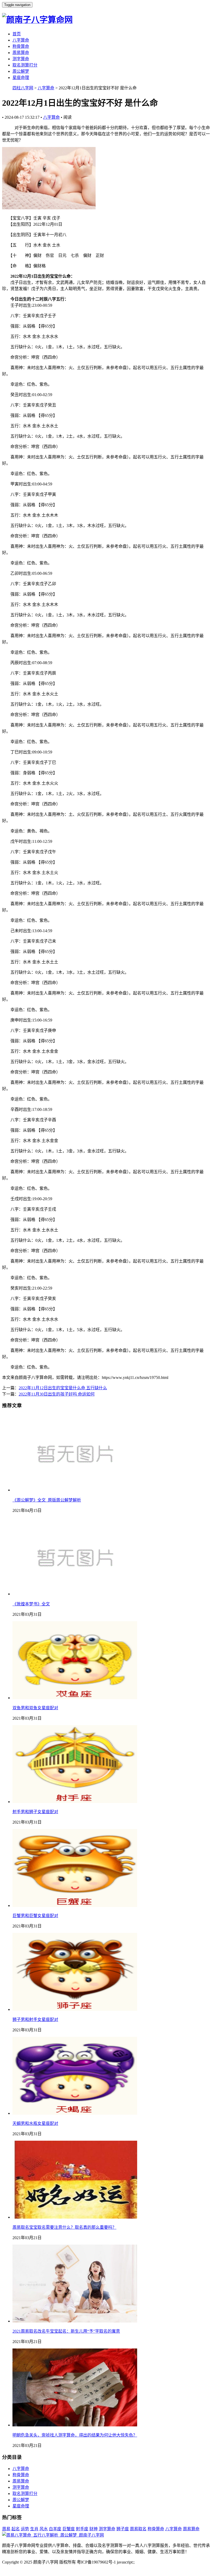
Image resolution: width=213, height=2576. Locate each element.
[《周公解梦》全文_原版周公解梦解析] (75, 1490)
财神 (94, 2529)
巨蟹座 (69, 2529)
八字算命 (21, 40)
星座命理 (21, 78)
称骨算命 (21, 46)
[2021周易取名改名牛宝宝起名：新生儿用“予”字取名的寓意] (75, 2321)
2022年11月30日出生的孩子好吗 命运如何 (57, 1394)
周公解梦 (21, 71)
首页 (17, 34)
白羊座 (55, 2529)
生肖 (34, 2529)
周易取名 (138, 2529)
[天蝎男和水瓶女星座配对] (75, 2113)
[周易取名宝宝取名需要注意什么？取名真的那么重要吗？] (75, 2217)
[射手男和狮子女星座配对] (75, 1802)
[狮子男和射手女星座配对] (75, 2009)
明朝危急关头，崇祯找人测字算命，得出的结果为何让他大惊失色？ (75, 2435)
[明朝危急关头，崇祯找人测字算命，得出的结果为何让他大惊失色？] (75, 2425)
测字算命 (21, 59)
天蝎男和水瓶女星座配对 (35, 2123)
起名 (16, 2529)
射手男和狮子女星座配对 (35, 1812)
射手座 (82, 2529)
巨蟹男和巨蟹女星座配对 (35, 1916)
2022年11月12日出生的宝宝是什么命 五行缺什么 (63, 1388)
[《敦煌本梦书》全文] (75, 1594)
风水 (44, 2529)
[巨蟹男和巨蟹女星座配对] (75, 1906)
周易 (6, 2529)
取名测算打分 (25, 65)
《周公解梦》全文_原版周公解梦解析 (47, 1500)
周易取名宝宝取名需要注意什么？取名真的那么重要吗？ (64, 2227)
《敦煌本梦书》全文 (31, 1604)
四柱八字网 (23, 88)
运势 (25, 2529)
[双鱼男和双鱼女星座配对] (75, 1698)
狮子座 (123, 2529)
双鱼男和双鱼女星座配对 (35, 1708)
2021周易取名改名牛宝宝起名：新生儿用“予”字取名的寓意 (66, 2331)
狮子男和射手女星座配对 (35, 2020)
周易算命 (21, 53)
